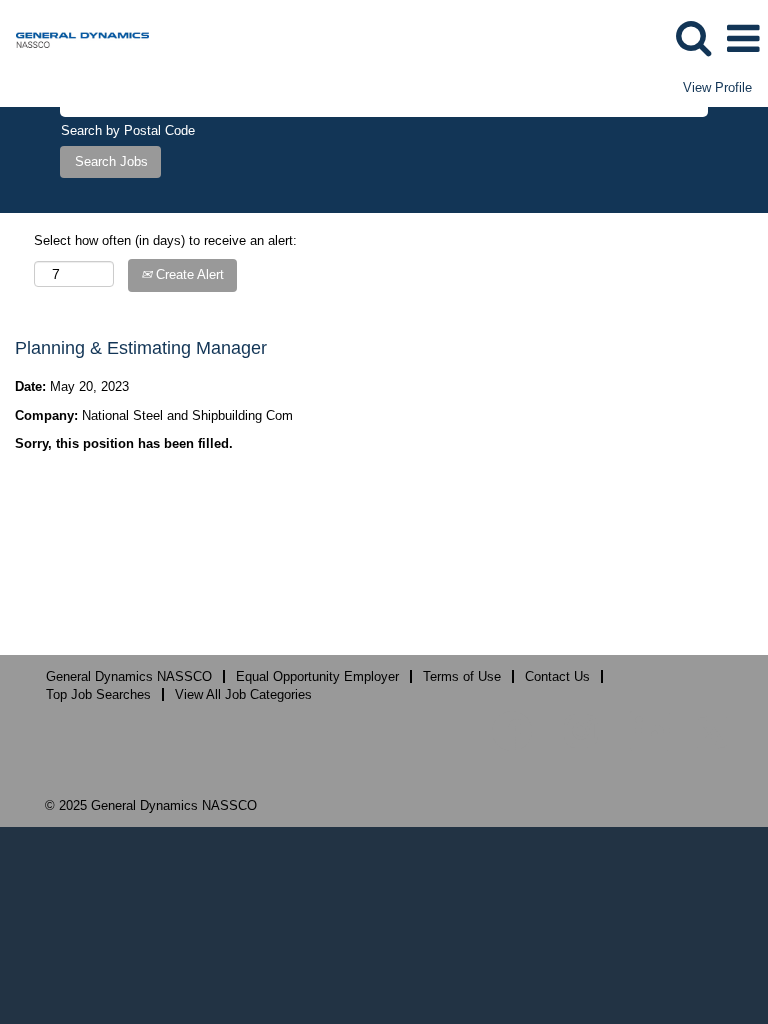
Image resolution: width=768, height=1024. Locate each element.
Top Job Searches (98, 694)
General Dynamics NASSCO (129, 676)
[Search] (693, 37)
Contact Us (557, 676)
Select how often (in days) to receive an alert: (165, 240)
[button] (743, 38)
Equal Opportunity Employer (317, 676)
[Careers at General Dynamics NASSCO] (75, 37)
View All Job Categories (243, 694)
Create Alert (188, 274)
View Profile (717, 87)
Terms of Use (462, 676)
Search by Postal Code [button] (128, 130)
